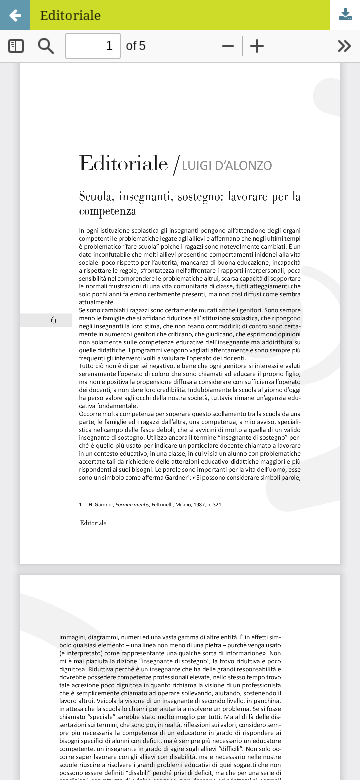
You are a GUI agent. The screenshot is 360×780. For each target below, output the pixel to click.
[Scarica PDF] (345, 15)
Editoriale (70, 15)
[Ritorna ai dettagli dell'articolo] (15, 15)
